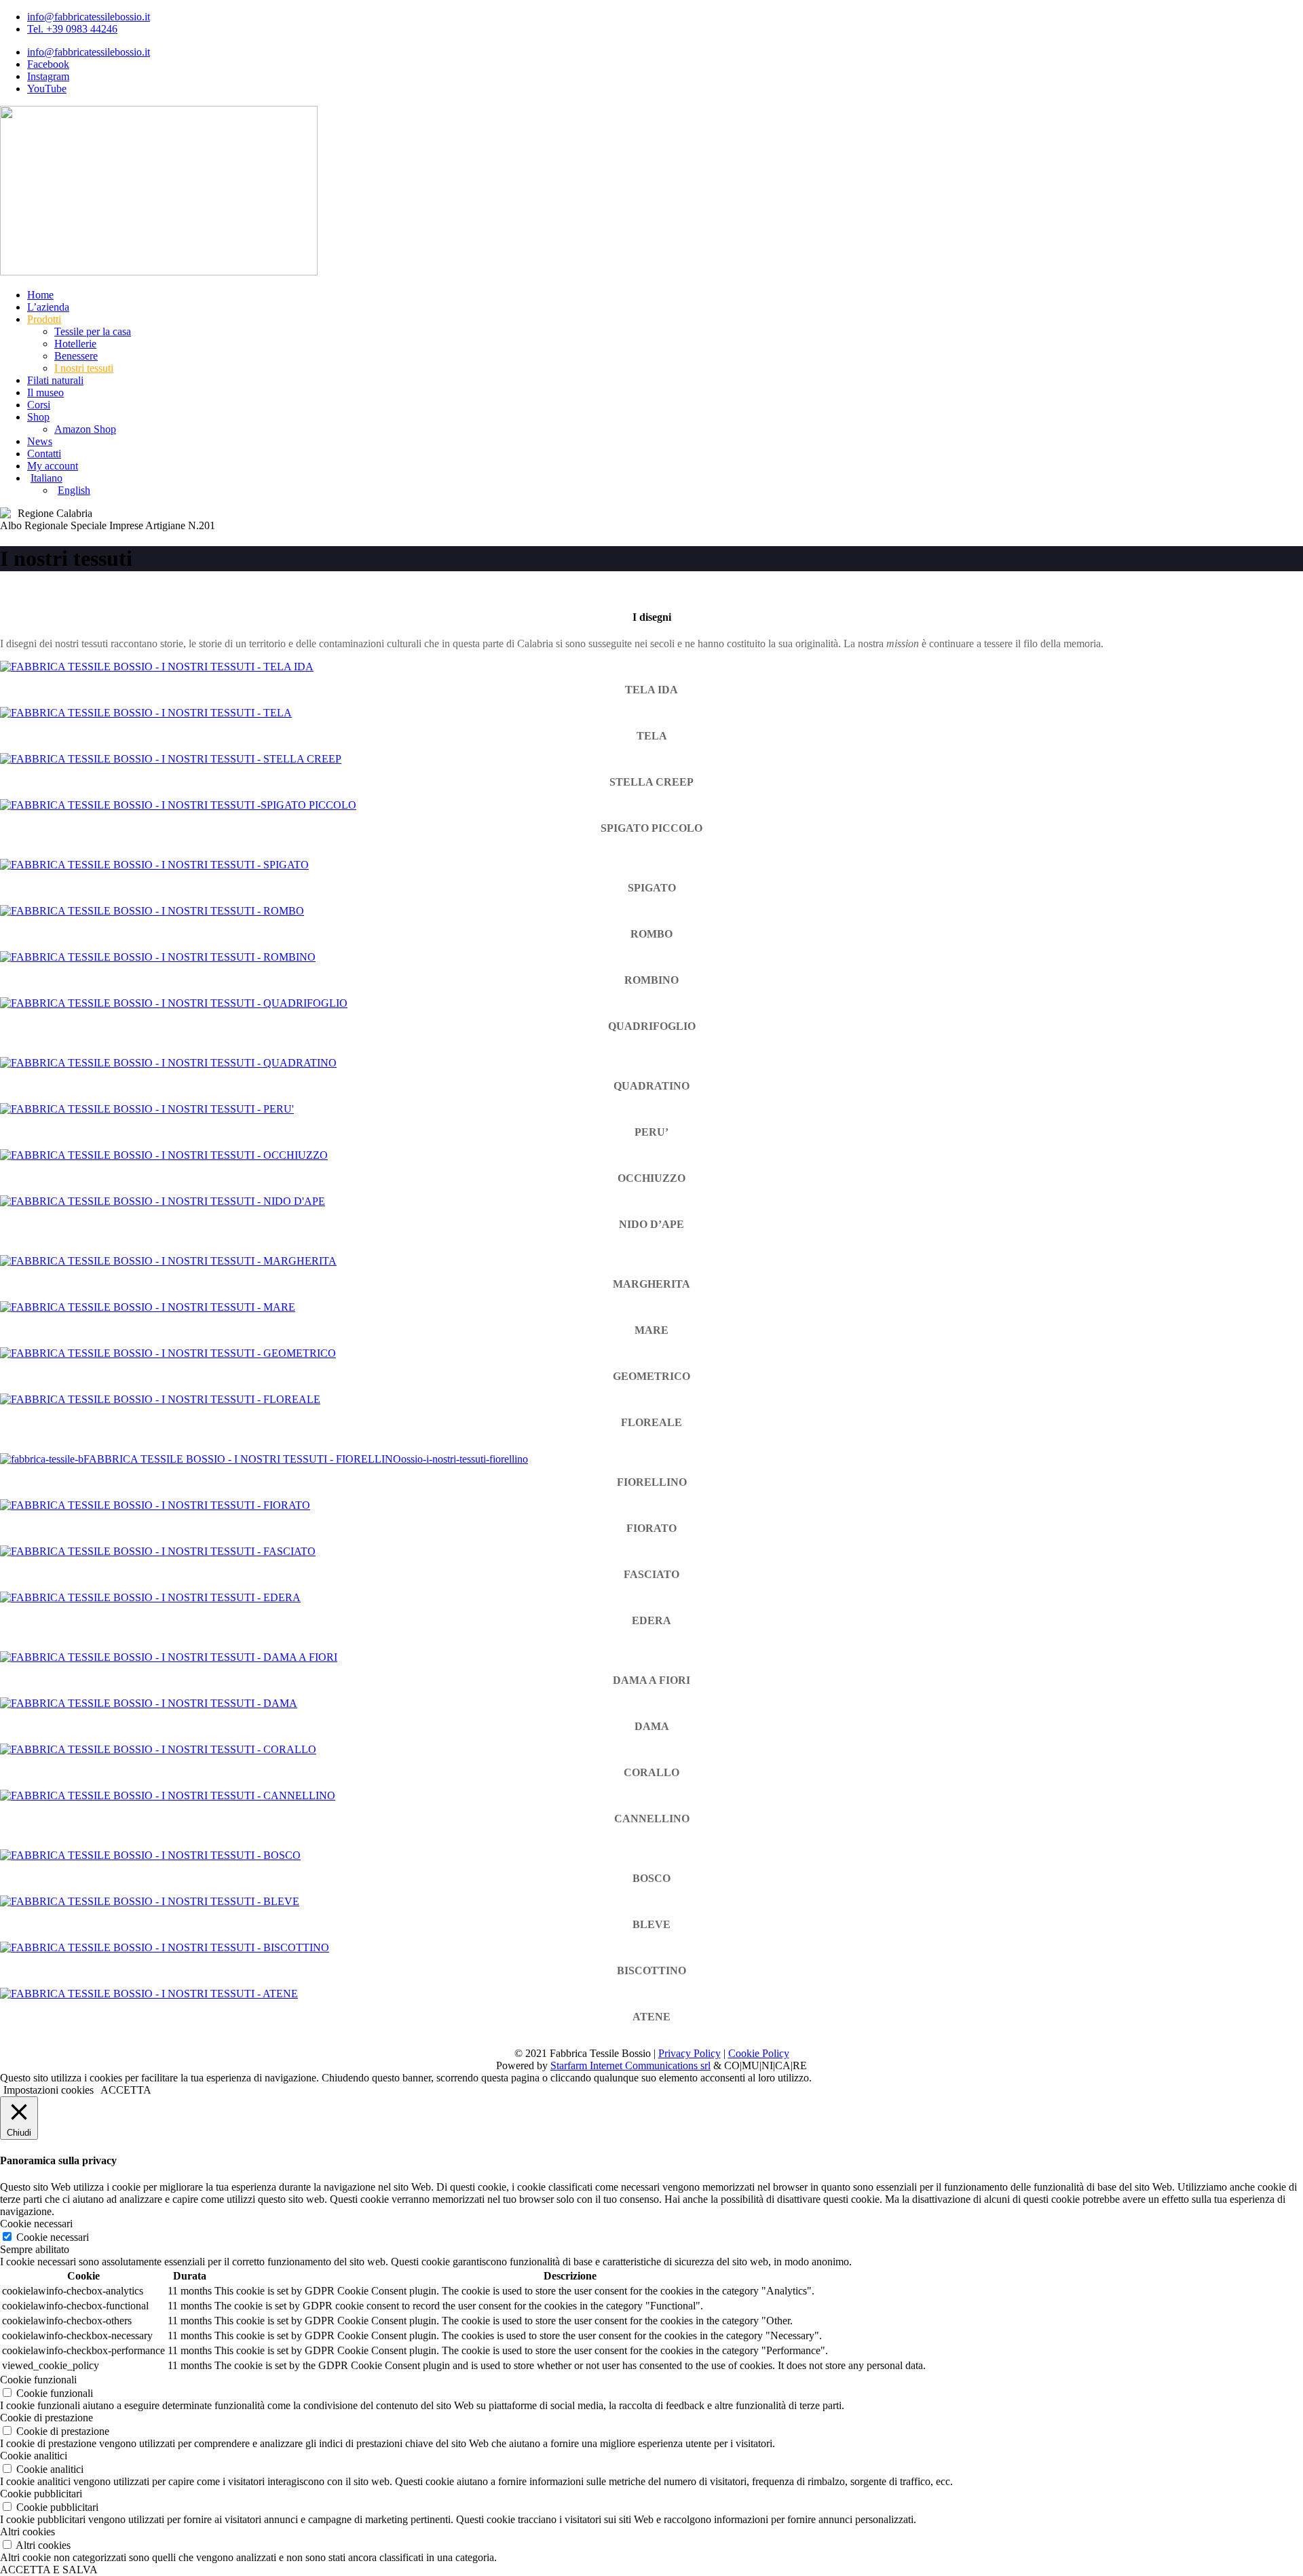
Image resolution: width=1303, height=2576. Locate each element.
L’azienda (48, 307)
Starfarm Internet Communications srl (630, 2065)
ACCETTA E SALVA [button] (49, 2570)
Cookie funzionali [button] (38, 2380)
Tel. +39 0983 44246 (72, 29)
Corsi (39, 405)
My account (53, 466)
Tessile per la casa (93, 331)
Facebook (48, 64)
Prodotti (44, 319)
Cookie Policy (759, 2053)
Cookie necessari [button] (36, 2224)
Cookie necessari (53, 2237)
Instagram (48, 76)
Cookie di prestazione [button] (46, 2418)
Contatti (44, 454)
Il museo (45, 392)
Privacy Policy (690, 2053)
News (40, 441)
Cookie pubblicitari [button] (41, 2494)
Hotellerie (75, 344)
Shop (38, 417)
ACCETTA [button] (126, 2090)
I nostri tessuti (84, 368)
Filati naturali (55, 380)
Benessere (76, 356)
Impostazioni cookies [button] (49, 2090)
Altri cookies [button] (27, 2532)
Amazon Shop (85, 429)
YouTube (47, 89)
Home (40, 295)
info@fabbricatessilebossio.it (89, 17)
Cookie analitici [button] (34, 2456)
